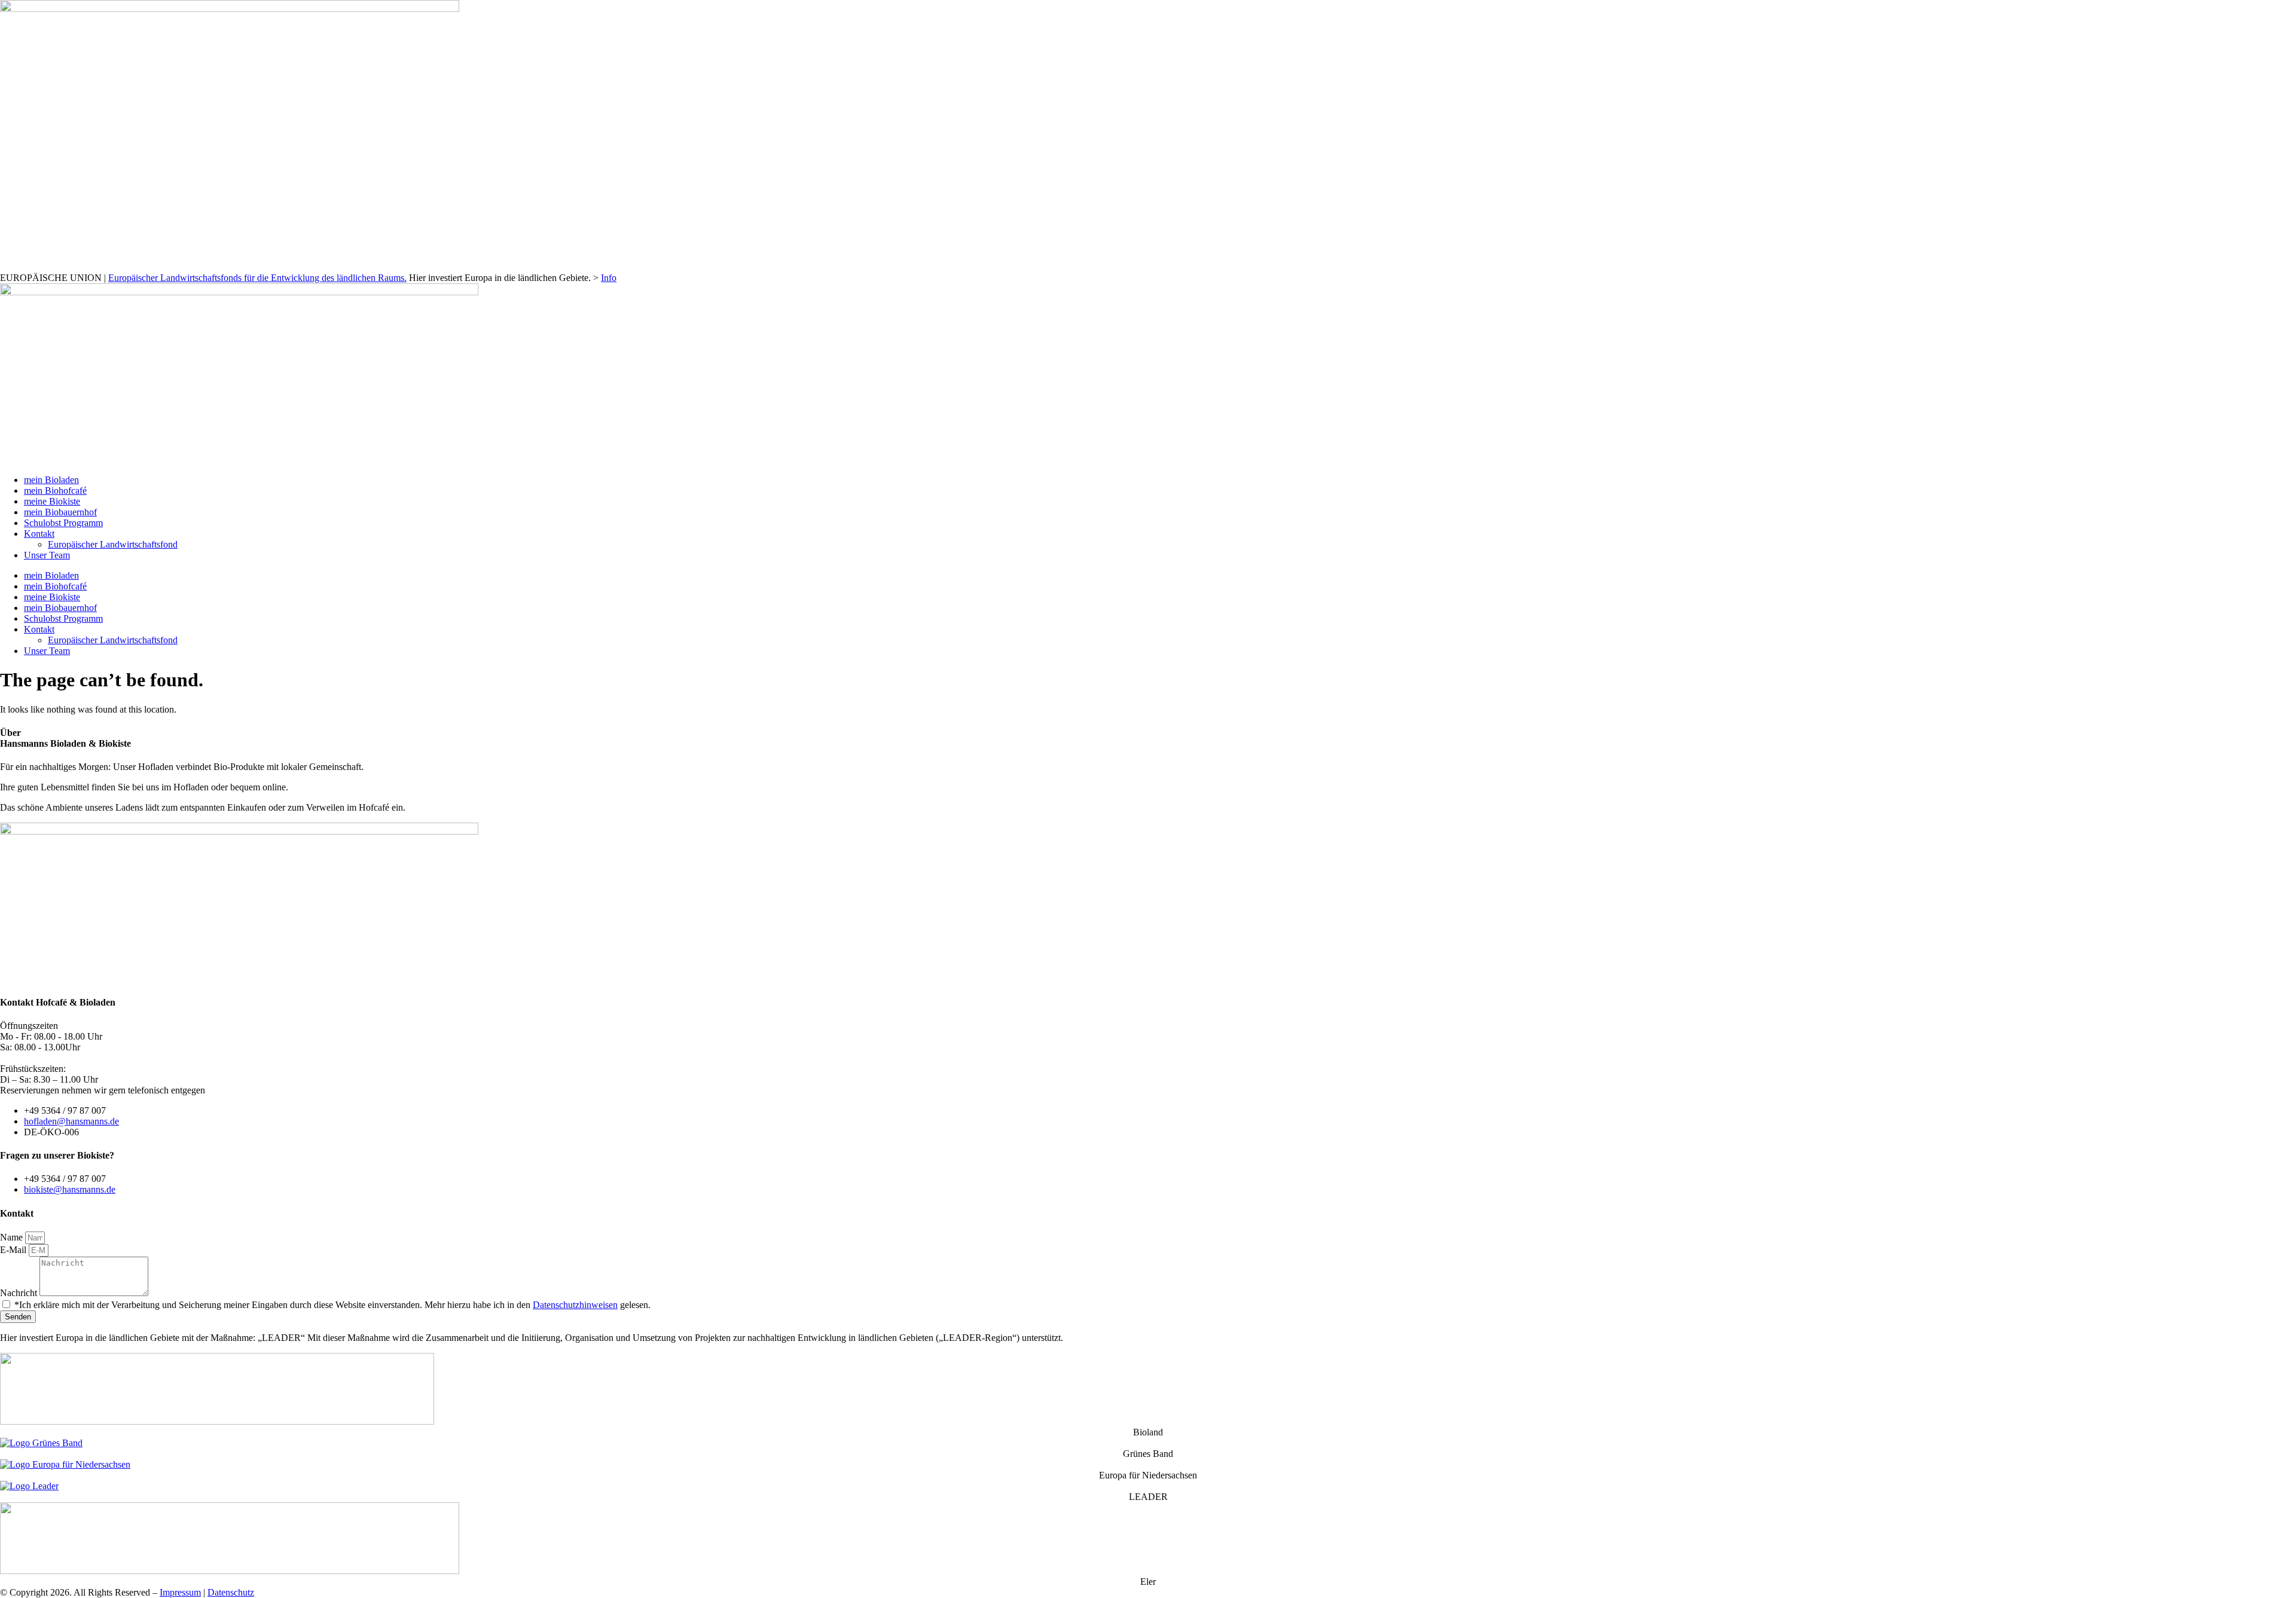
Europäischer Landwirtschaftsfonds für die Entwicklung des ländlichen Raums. (257, 278)
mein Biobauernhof (60, 512)
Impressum (180, 1592)
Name (13, 1237)
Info (609, 278)
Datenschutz (231, 1592)
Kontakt (39, 534)
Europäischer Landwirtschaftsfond (113, 544)
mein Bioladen (51, 480)
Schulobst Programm (63, 523)
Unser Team (47, 555)
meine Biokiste (52, 501)
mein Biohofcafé (55, 491)
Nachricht (20, 1293)
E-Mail (14, 1250)
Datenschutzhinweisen (575, 1305)
